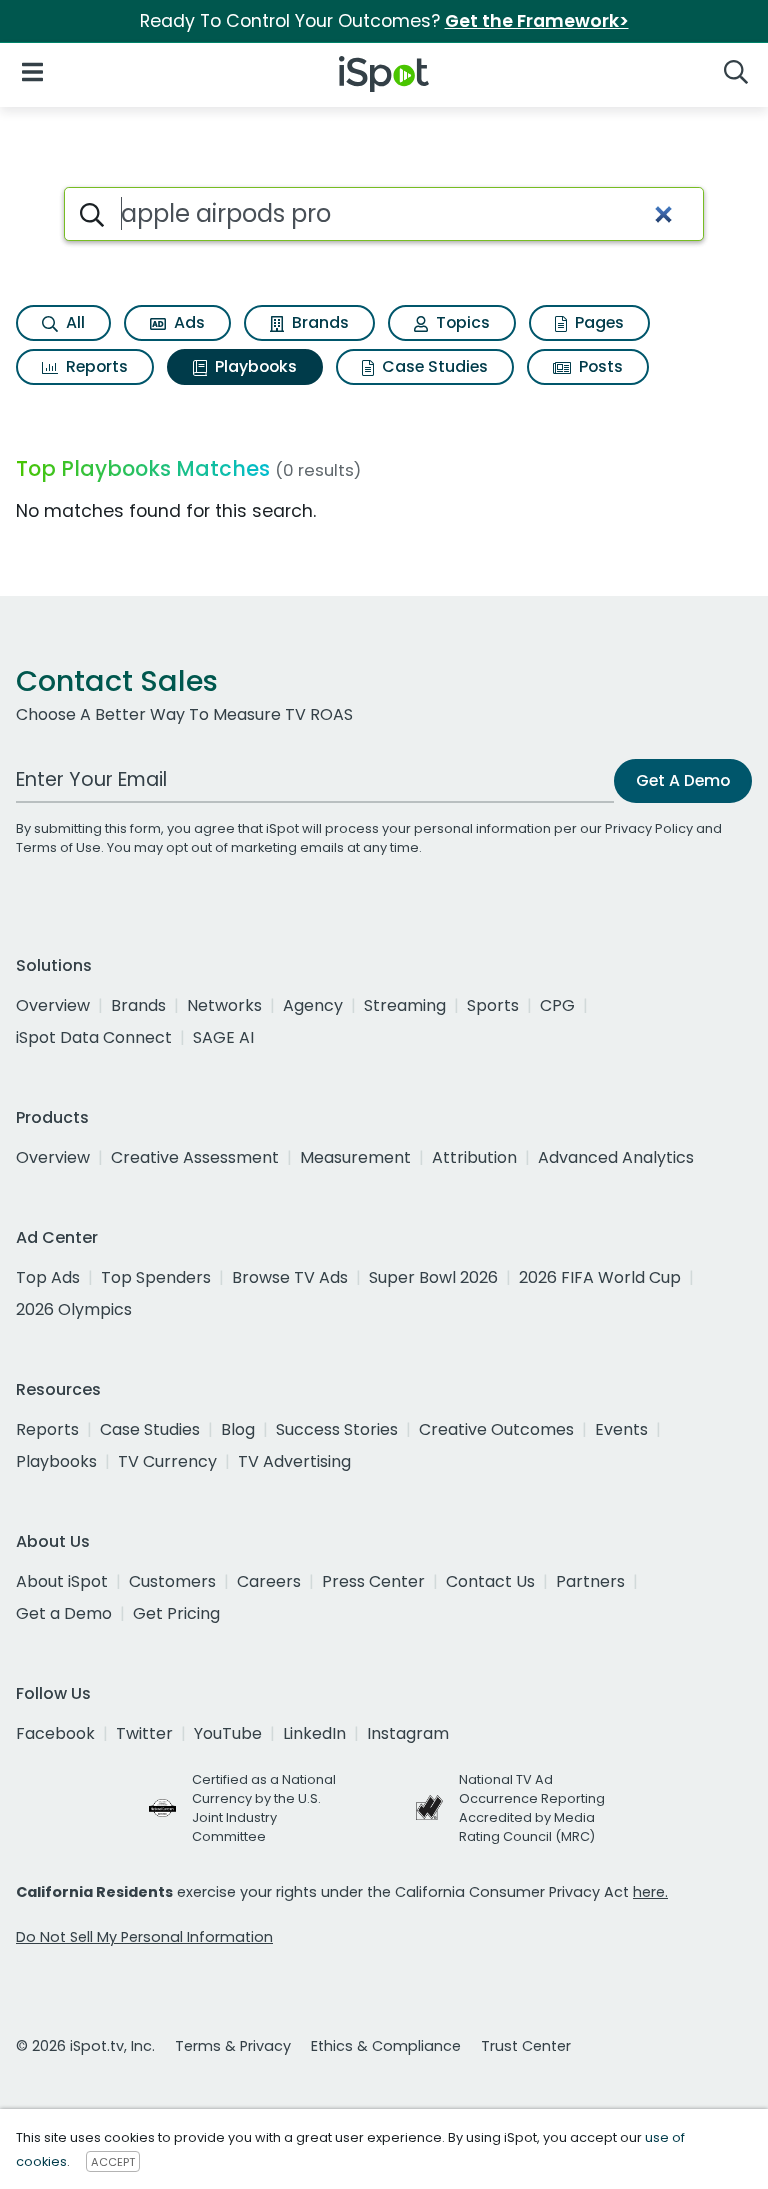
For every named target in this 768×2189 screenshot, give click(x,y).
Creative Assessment (195, 1157)
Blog (238, 1429)
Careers (269, 1581)
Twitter (144, 1733)
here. (650, 1892)
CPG (557, 1005)
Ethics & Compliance (386, 2046)
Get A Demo (683, 780)
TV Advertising (294, 1461)
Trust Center (526, 2046)
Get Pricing (176, 1613)
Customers (172, 1581)
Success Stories (337, 1429)
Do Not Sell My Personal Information (144, 1937)
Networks (224, 1005)
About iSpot (62, 1581)
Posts (599, 366)
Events (621, 1429)
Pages (597, 322)
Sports (493, 1005)
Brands (318, 322)
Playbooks (254, 366)
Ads (187, 322)
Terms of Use (58, 847)
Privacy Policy (649, 828)
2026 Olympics (74, 1309)
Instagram (408, 1733)
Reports (95, 366)
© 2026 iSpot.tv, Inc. (85, 2046)
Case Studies (433, 366)
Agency (313, 1005)
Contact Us (490, 1581)
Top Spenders (156, 1277)
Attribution (474, 1157)
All (73, 322)
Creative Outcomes (496, 1429)
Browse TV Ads (290, 1277)
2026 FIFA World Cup (600, 1277)
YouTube (228, 1733)
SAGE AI (223, 1037)
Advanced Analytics (616, 1157)
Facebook (55, 1733)
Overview (53, 1005)
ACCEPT (113, 2162)
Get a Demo (64, 1613)
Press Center (373, 1581)
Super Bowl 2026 (433, 1277)
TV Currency (167, 1461)
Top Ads (48, 1277)
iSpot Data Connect (94, 1037)
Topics (461, 322)
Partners (590, 1581)
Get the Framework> (537, 21)
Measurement (355, 1157)
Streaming (405, 1005)
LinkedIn (314, 1733)
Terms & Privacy (233, 2046)
